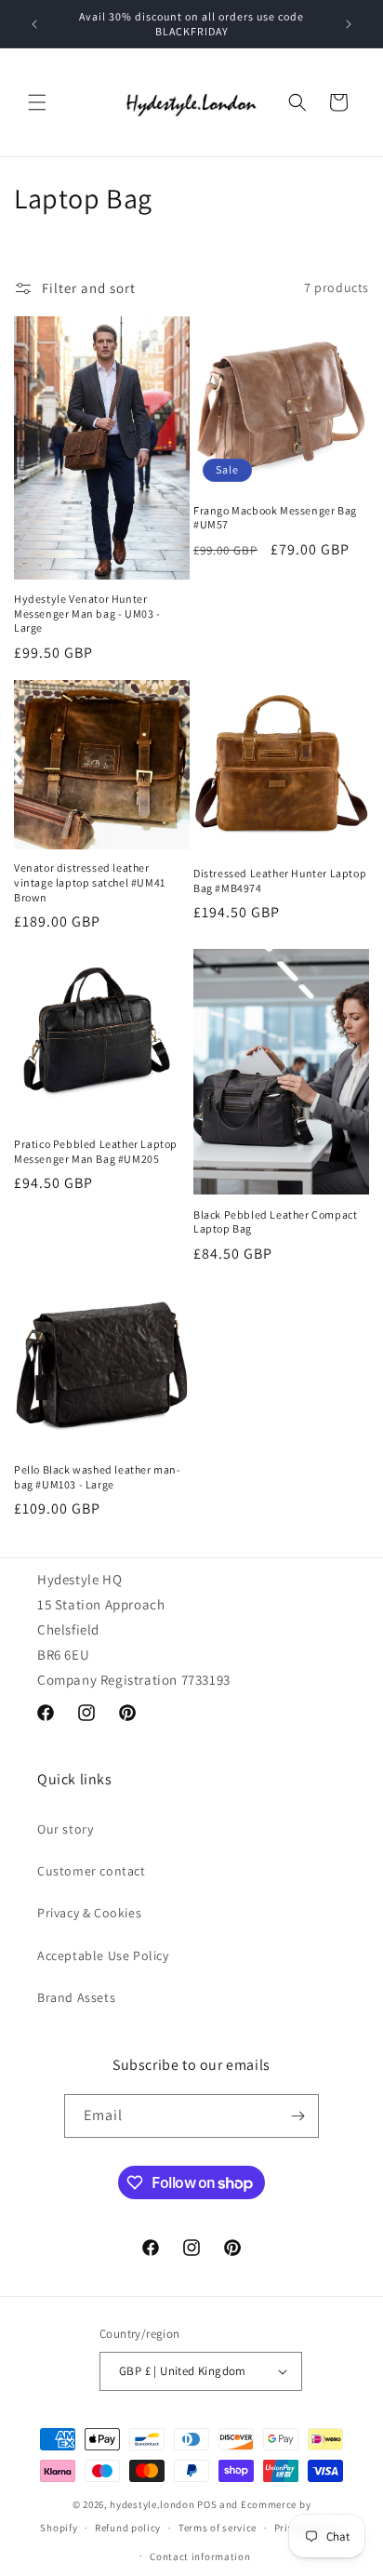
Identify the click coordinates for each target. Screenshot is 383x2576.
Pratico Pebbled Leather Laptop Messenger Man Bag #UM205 (96, 1151)
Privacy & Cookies (89, 1913)
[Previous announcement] (34, 24)
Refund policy (128, 2528)
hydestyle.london (152, 2504)
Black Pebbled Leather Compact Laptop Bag (275, 1222)
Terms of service (218, 2528)
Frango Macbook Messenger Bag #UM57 (275, 518)
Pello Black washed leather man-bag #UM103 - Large (98, 1477)
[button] (37, 102)
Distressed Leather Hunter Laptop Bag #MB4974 (280, 881)
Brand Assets (76, 1997)
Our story (65, 1829)
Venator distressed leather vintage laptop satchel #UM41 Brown (90, 882)
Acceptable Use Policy (103, 1955)
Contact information (200, 2556)
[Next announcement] (349, 24)
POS (207, 2504)
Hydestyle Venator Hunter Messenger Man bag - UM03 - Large (87, 613)
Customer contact (92, 1871)
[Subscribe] (297, 2116)
